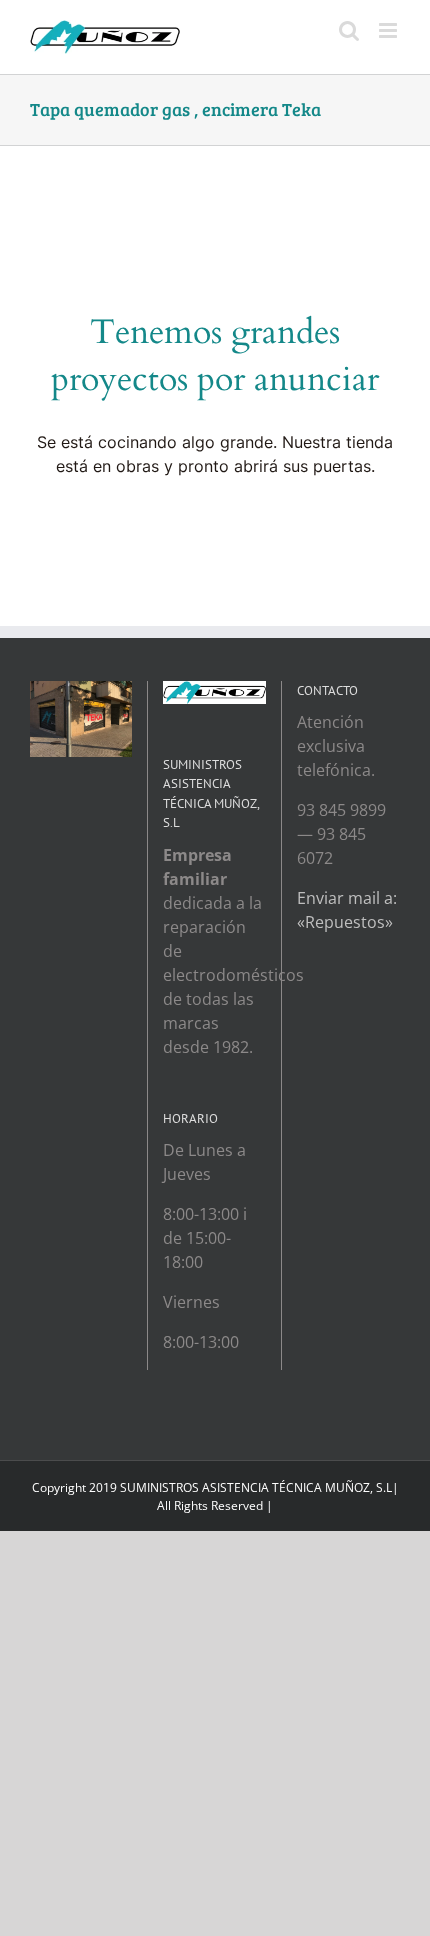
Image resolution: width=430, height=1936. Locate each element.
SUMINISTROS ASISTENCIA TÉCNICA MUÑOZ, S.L (256, 1487)
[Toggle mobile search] (349, 30)
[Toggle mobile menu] (389, 30)
